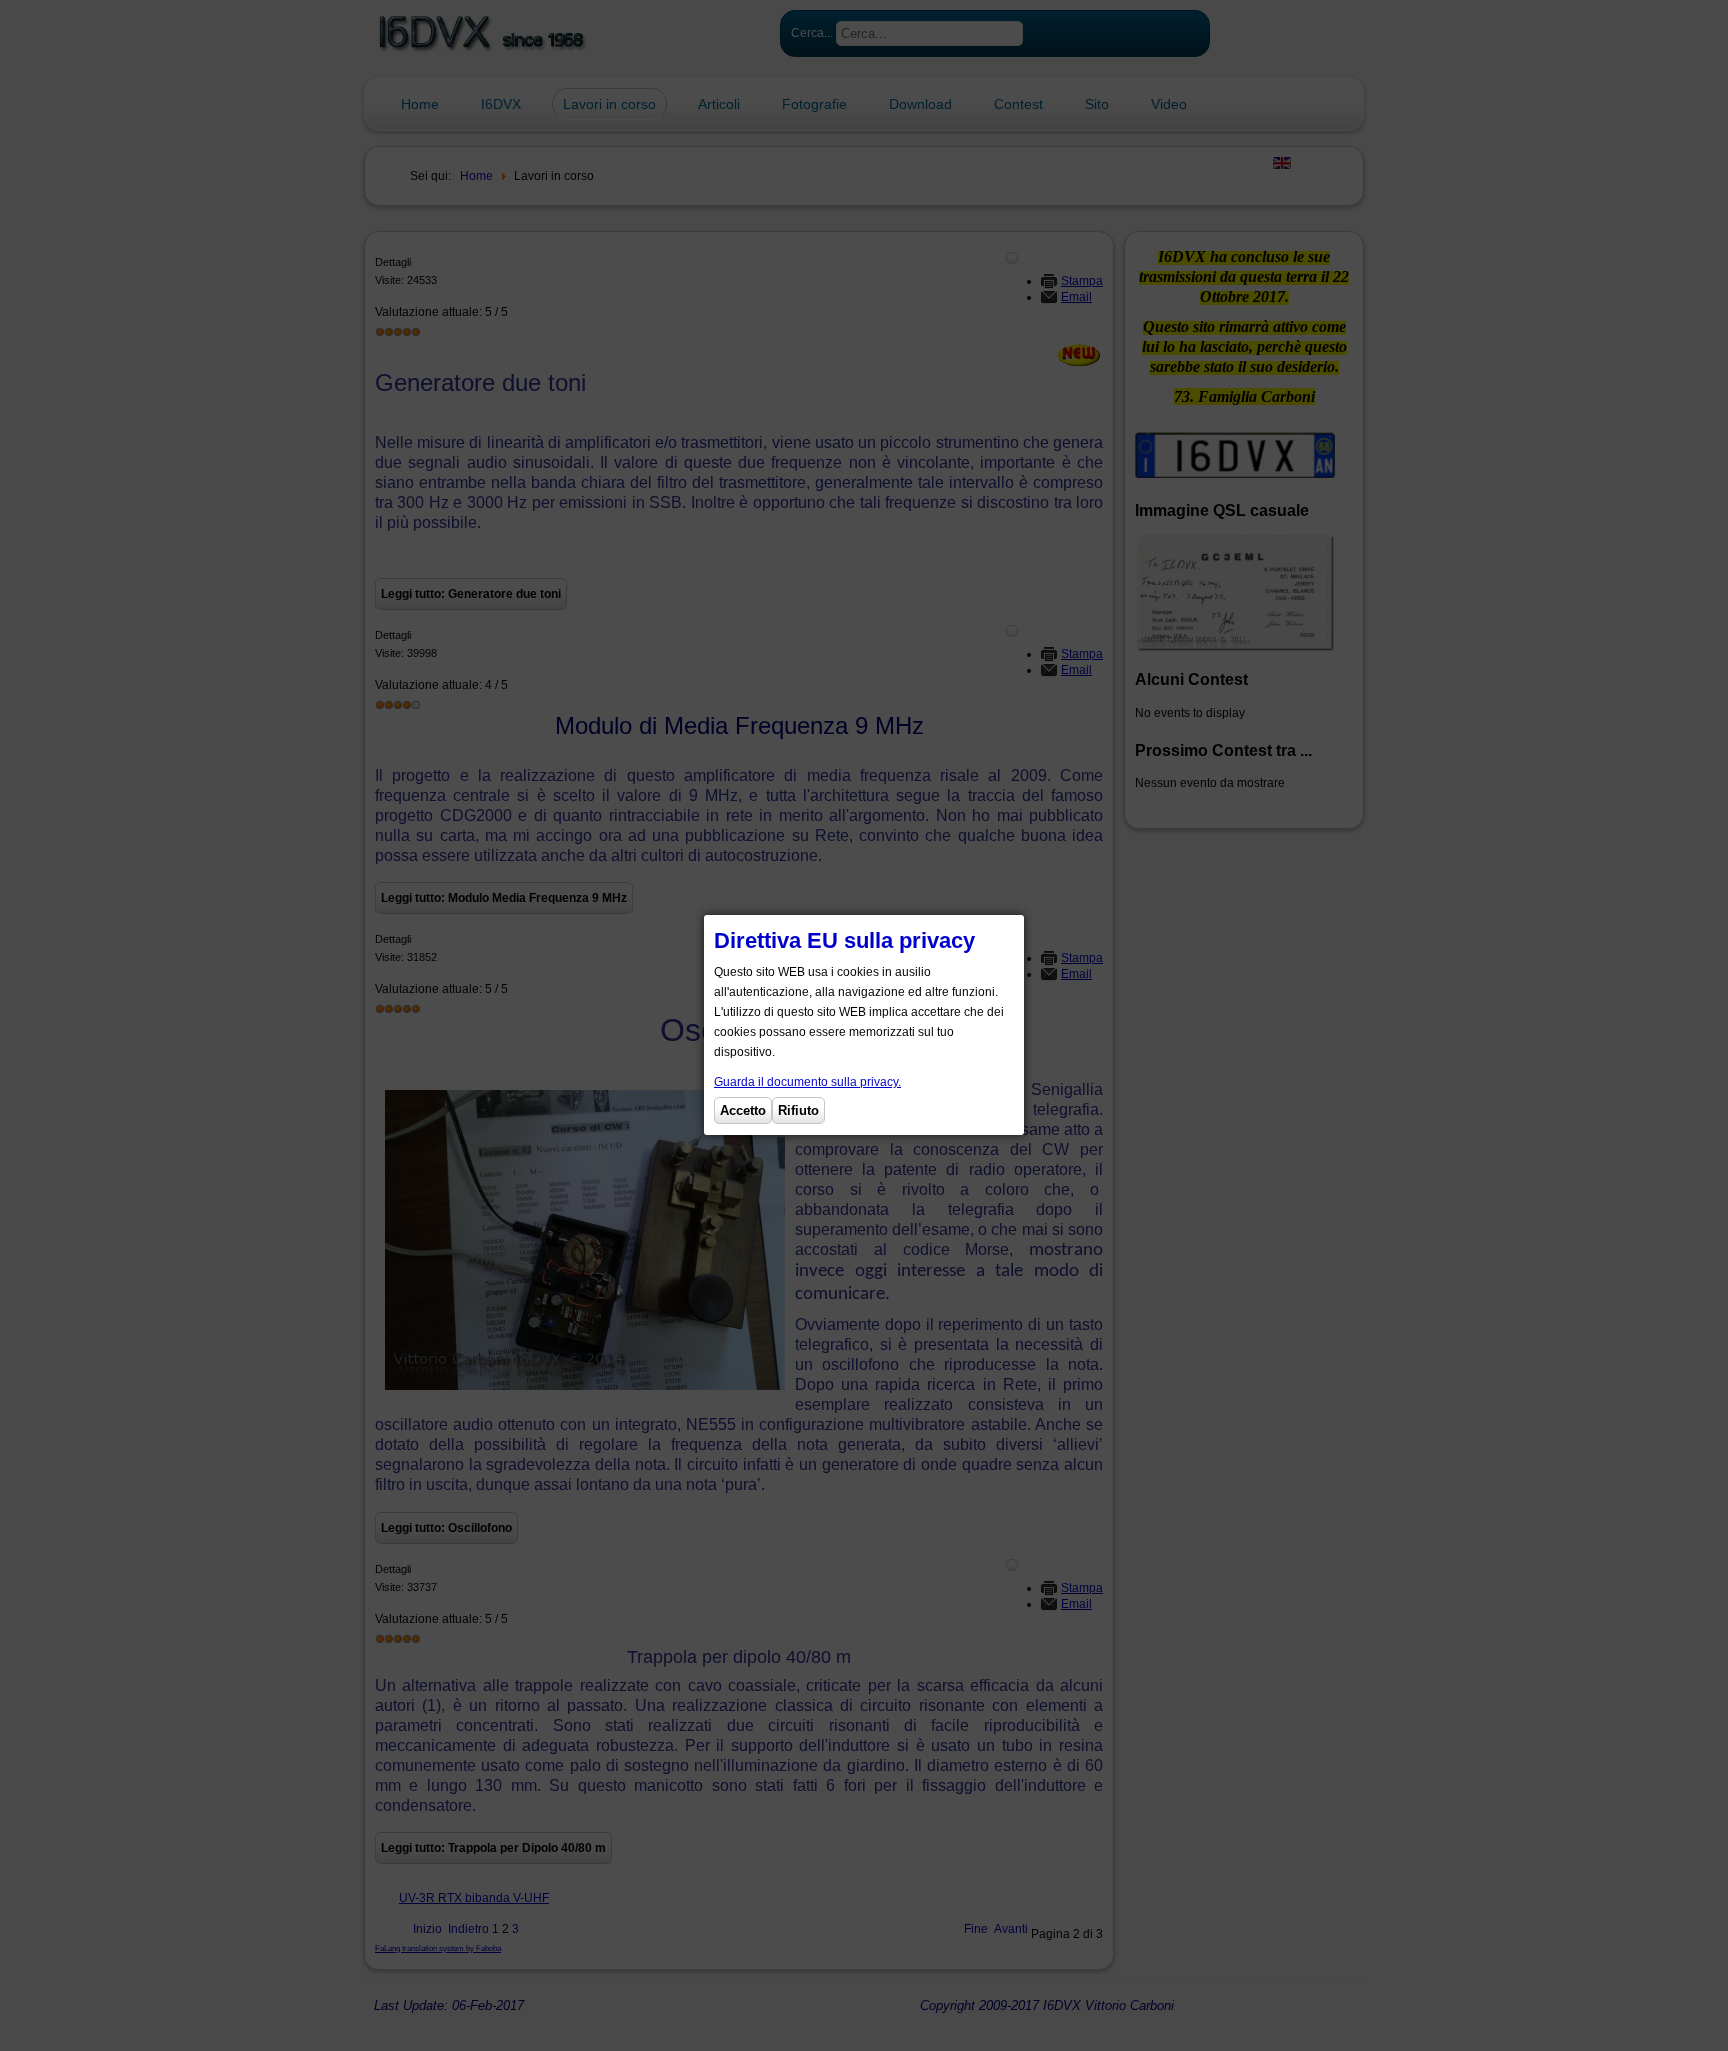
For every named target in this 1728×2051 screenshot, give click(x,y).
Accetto (743, 1110)
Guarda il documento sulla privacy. (807, 1082)
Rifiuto (798, 1110)
